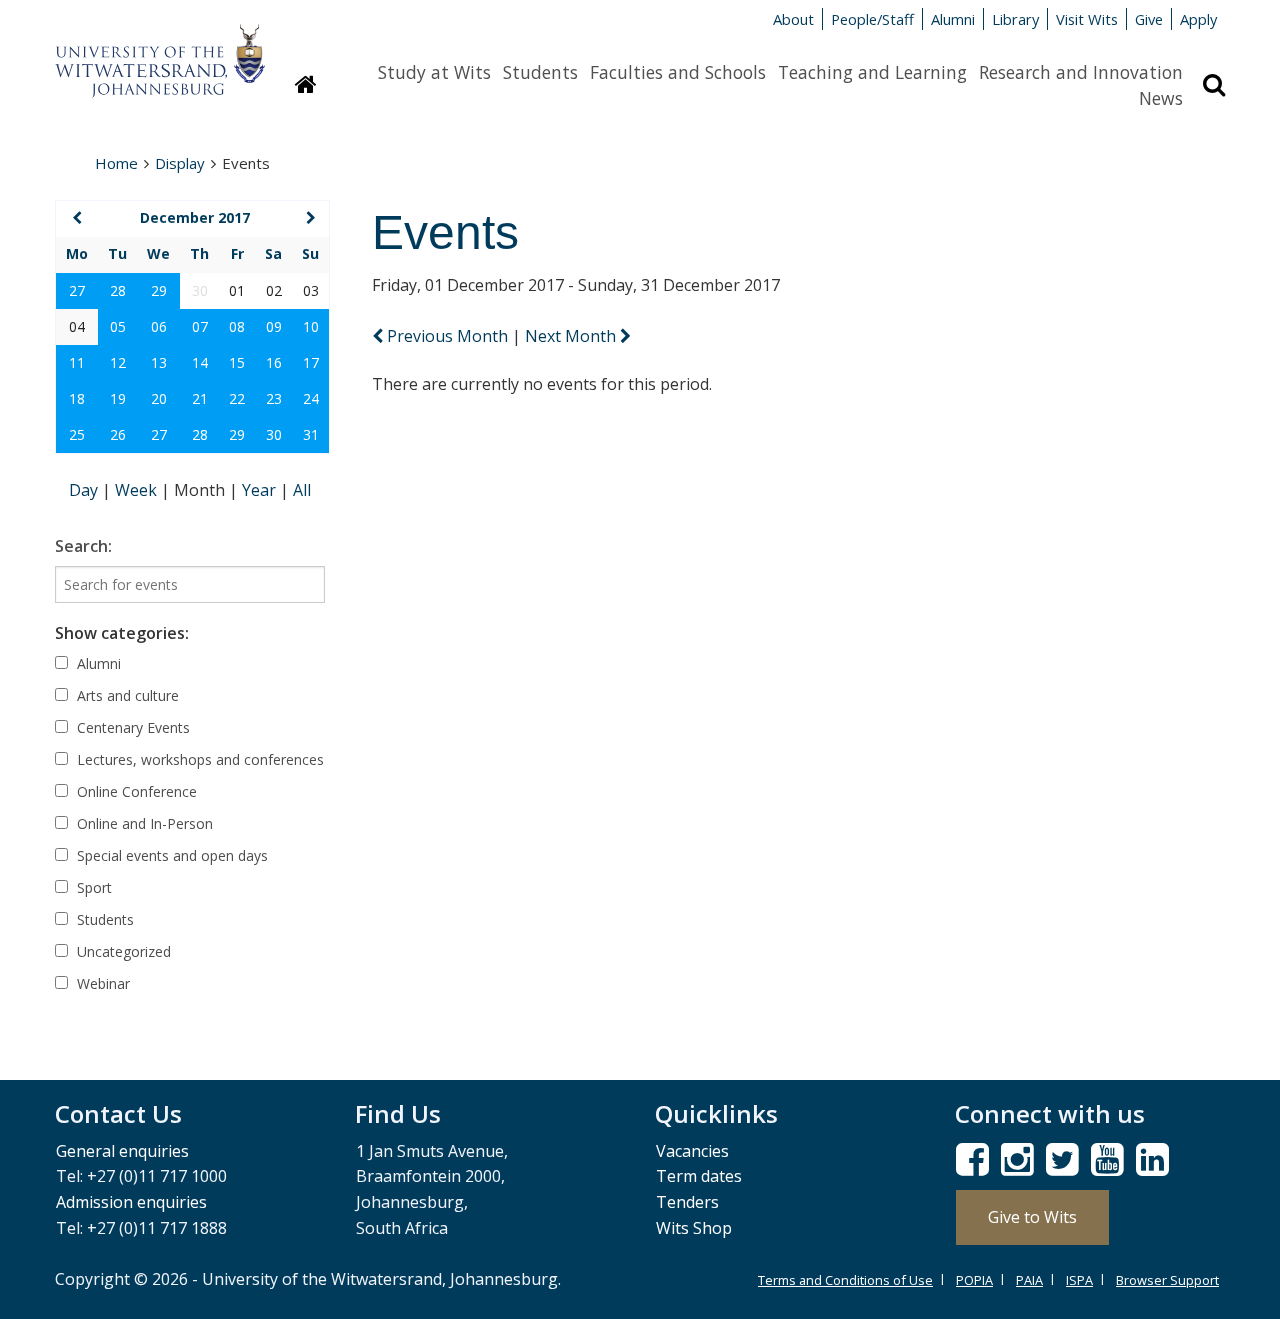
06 (159, 326)
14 (200, 362)
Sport (92, 887)
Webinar (101, 983)
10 (311, 326)
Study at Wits (434, 72)
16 (274, 362)
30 (274, 434)
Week (138, 490)
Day (85, 490)
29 (159, 290)
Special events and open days (170, 855)
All (302, 490)
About (793, 19)
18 (77, 398)
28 (118, 290)
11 (77, 362)
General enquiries (122, 1151)
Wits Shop (694, 1228)
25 (77, 434)
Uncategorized (122, 951)
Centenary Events (131, 727)
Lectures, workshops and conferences (198, 759)
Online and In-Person (143, 823)
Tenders (687, 1202)
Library (1015, 19)
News (1161, 98)
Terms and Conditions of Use (845, 1280)
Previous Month (447, 336)
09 (274, 326)
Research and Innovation (1081, 72)
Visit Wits (1087, 19)
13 (159, 362)
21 (200, 398)
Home (116, 163)
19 (118, 398)
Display (180, 163)
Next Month (572, 336)
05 (118, 326)
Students (540, 72)
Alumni (953, 19)
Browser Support (1167, 1280)
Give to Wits (1032, 1217)
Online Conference (135, 791)
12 (118, 362)
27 (77, 290)
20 (159, 398)
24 (311, 398)
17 (311, 362)
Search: (83, 546)
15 (237, 362)
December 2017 (195, 217)
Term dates (699, 1176)
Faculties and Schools (678, 72)
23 (274, 398)
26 (118, 434)
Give (1149, 19)
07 (200, 326)
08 (237, 326)
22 (237, 398)
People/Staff (872, 19)
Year (261, 490)
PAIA (1029, 1280)
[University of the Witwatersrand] (160, 51)
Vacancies (692, 1151)
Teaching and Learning (872, 72)
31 (311, 434)
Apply (1198, 19)
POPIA (974, 1280)
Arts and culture (126, 695)
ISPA (1079, 1280)
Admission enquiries (131, 1202)
